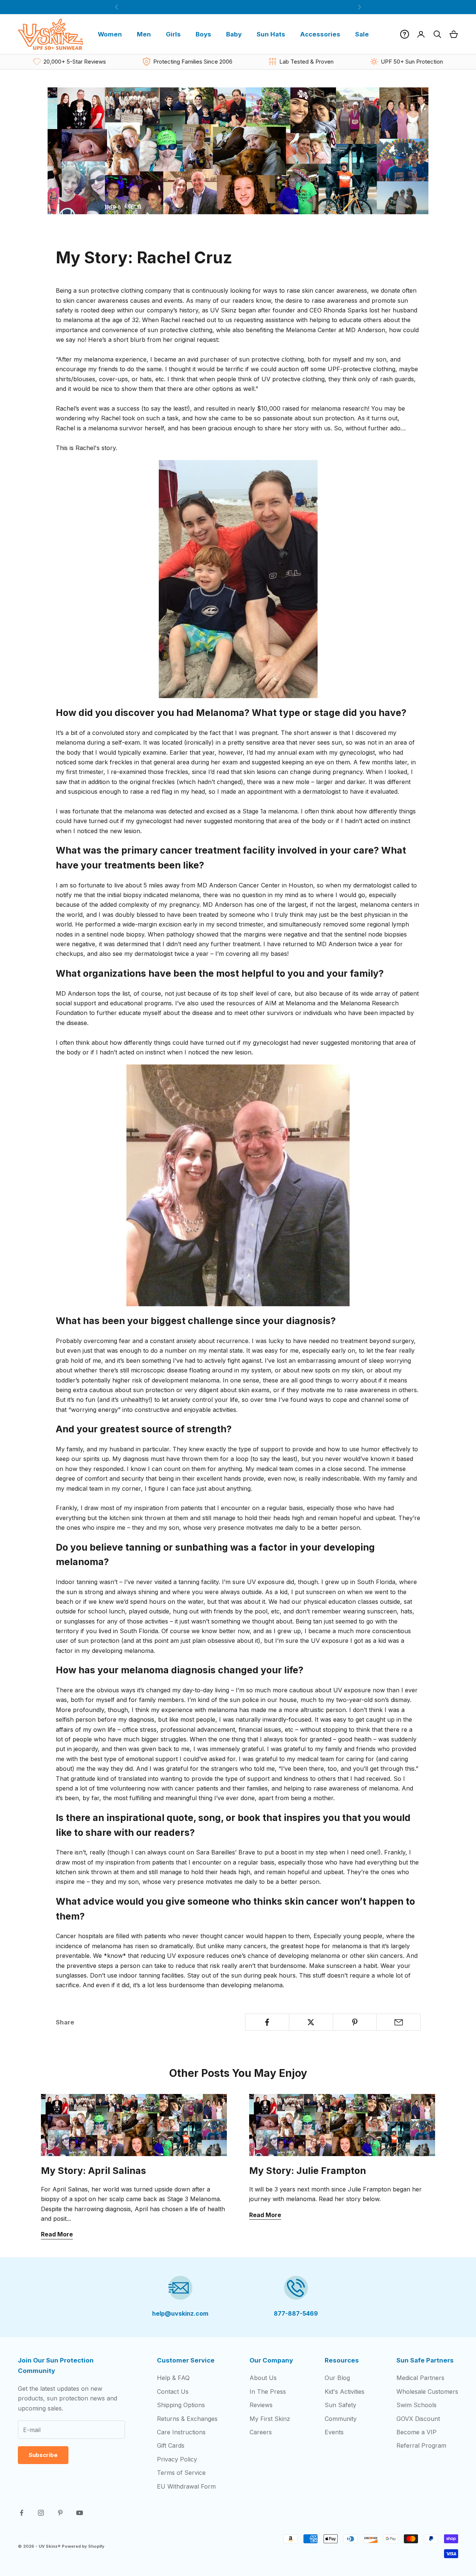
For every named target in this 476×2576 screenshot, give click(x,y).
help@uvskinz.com (180, 2313)
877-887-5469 (296, 2313)
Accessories (320, 34)
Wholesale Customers (427, 2392)
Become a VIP (416, 2432)
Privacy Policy (177, 2459)
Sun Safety (340, 2405)
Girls (173, 34)
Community (341, 2419)
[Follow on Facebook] (22, 2513)
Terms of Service (181, 2473)
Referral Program (421, 2445)
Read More (57, 2234)
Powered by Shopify (83, 2546)
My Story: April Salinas (94, 2171)
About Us (263, 2378)
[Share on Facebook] (267, 2022)
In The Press (268, 2392)
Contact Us (173, 2392)
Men (144, 34)
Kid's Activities (345, 2392)
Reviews (261, 2405)
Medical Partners (420, 2378)
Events (334, 2432)
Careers (261, 2432)
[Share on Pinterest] (355, 2022)
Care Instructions (181, 2432)
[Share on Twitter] (311, 2022)
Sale (362, 34)
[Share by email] (398, 2022)
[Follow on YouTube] (80, 2513)
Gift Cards (171, 2445)
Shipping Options (181, 2405)
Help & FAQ (173, 2378)
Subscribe (43, 2455)
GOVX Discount (418, 2419)
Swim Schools (416, 2405)
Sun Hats (271, 34)
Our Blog (337, 2378)
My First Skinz (270, 2419)
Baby (234, 34)
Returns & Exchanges (187, 2419)
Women (110, 34)
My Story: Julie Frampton (308, 2171)
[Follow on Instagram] (41, 2513)
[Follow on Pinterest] (60, 2513)
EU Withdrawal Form (186, 2486)
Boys (203, 34)
